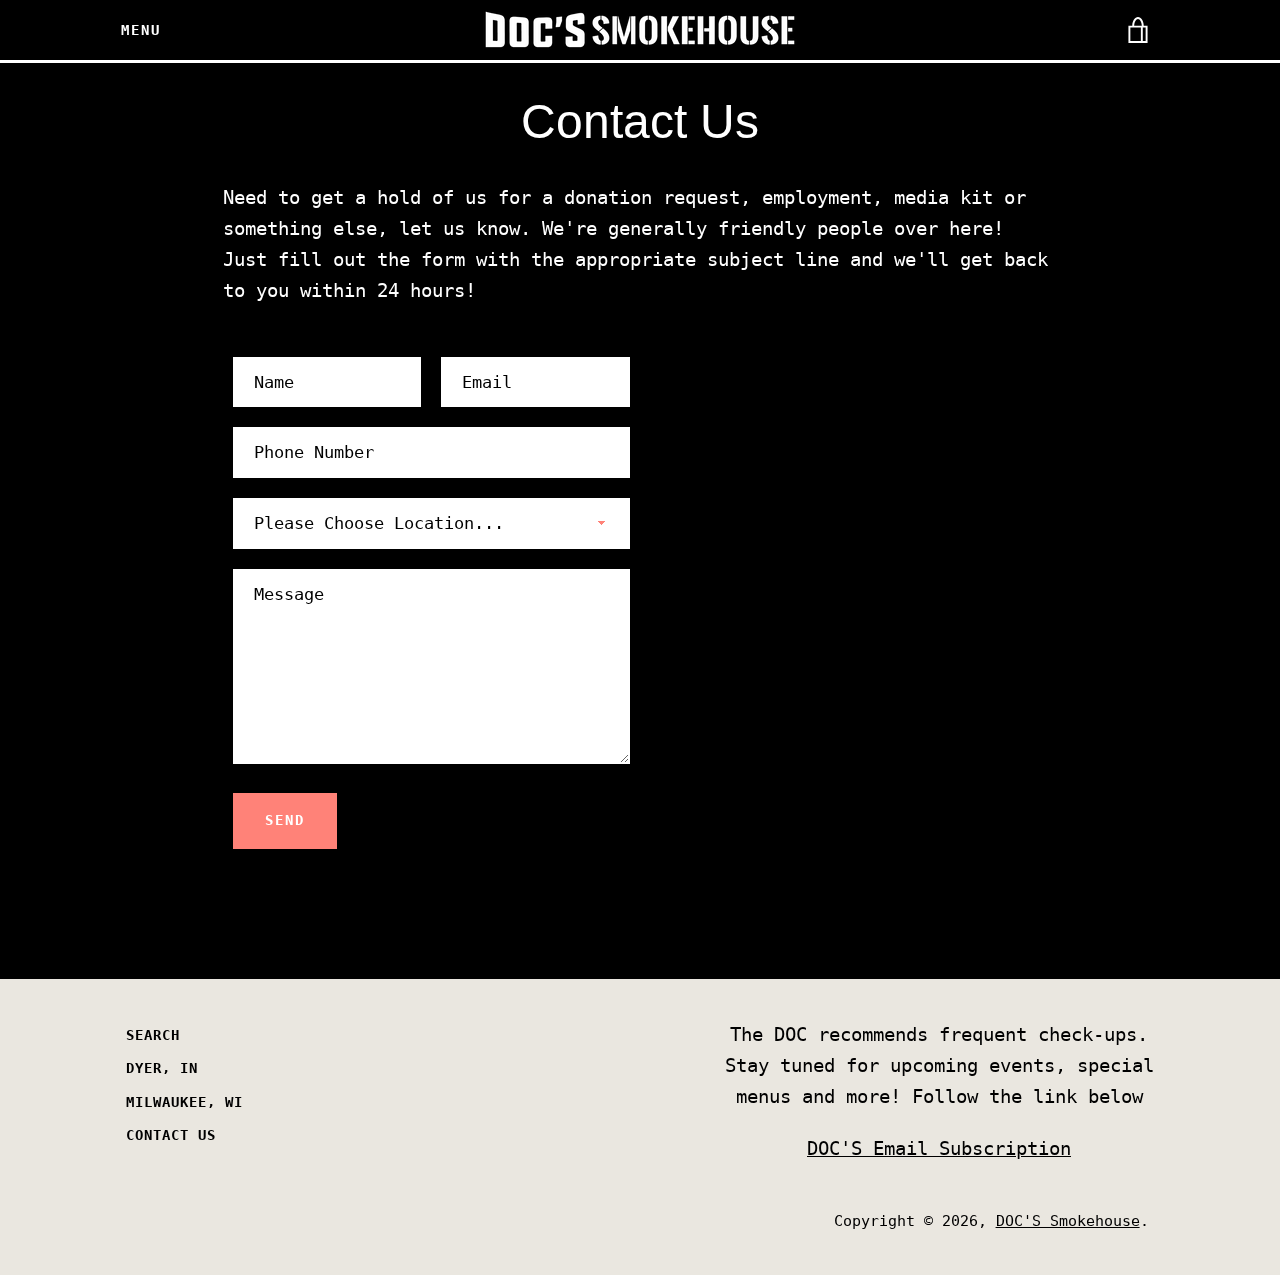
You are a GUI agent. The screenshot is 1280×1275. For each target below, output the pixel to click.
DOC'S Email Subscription (939, 1148)
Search (153, 1035)
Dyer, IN (162, 1068)
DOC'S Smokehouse (1068, 1221)
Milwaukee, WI (184, 1102)
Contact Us (171, 1135)
